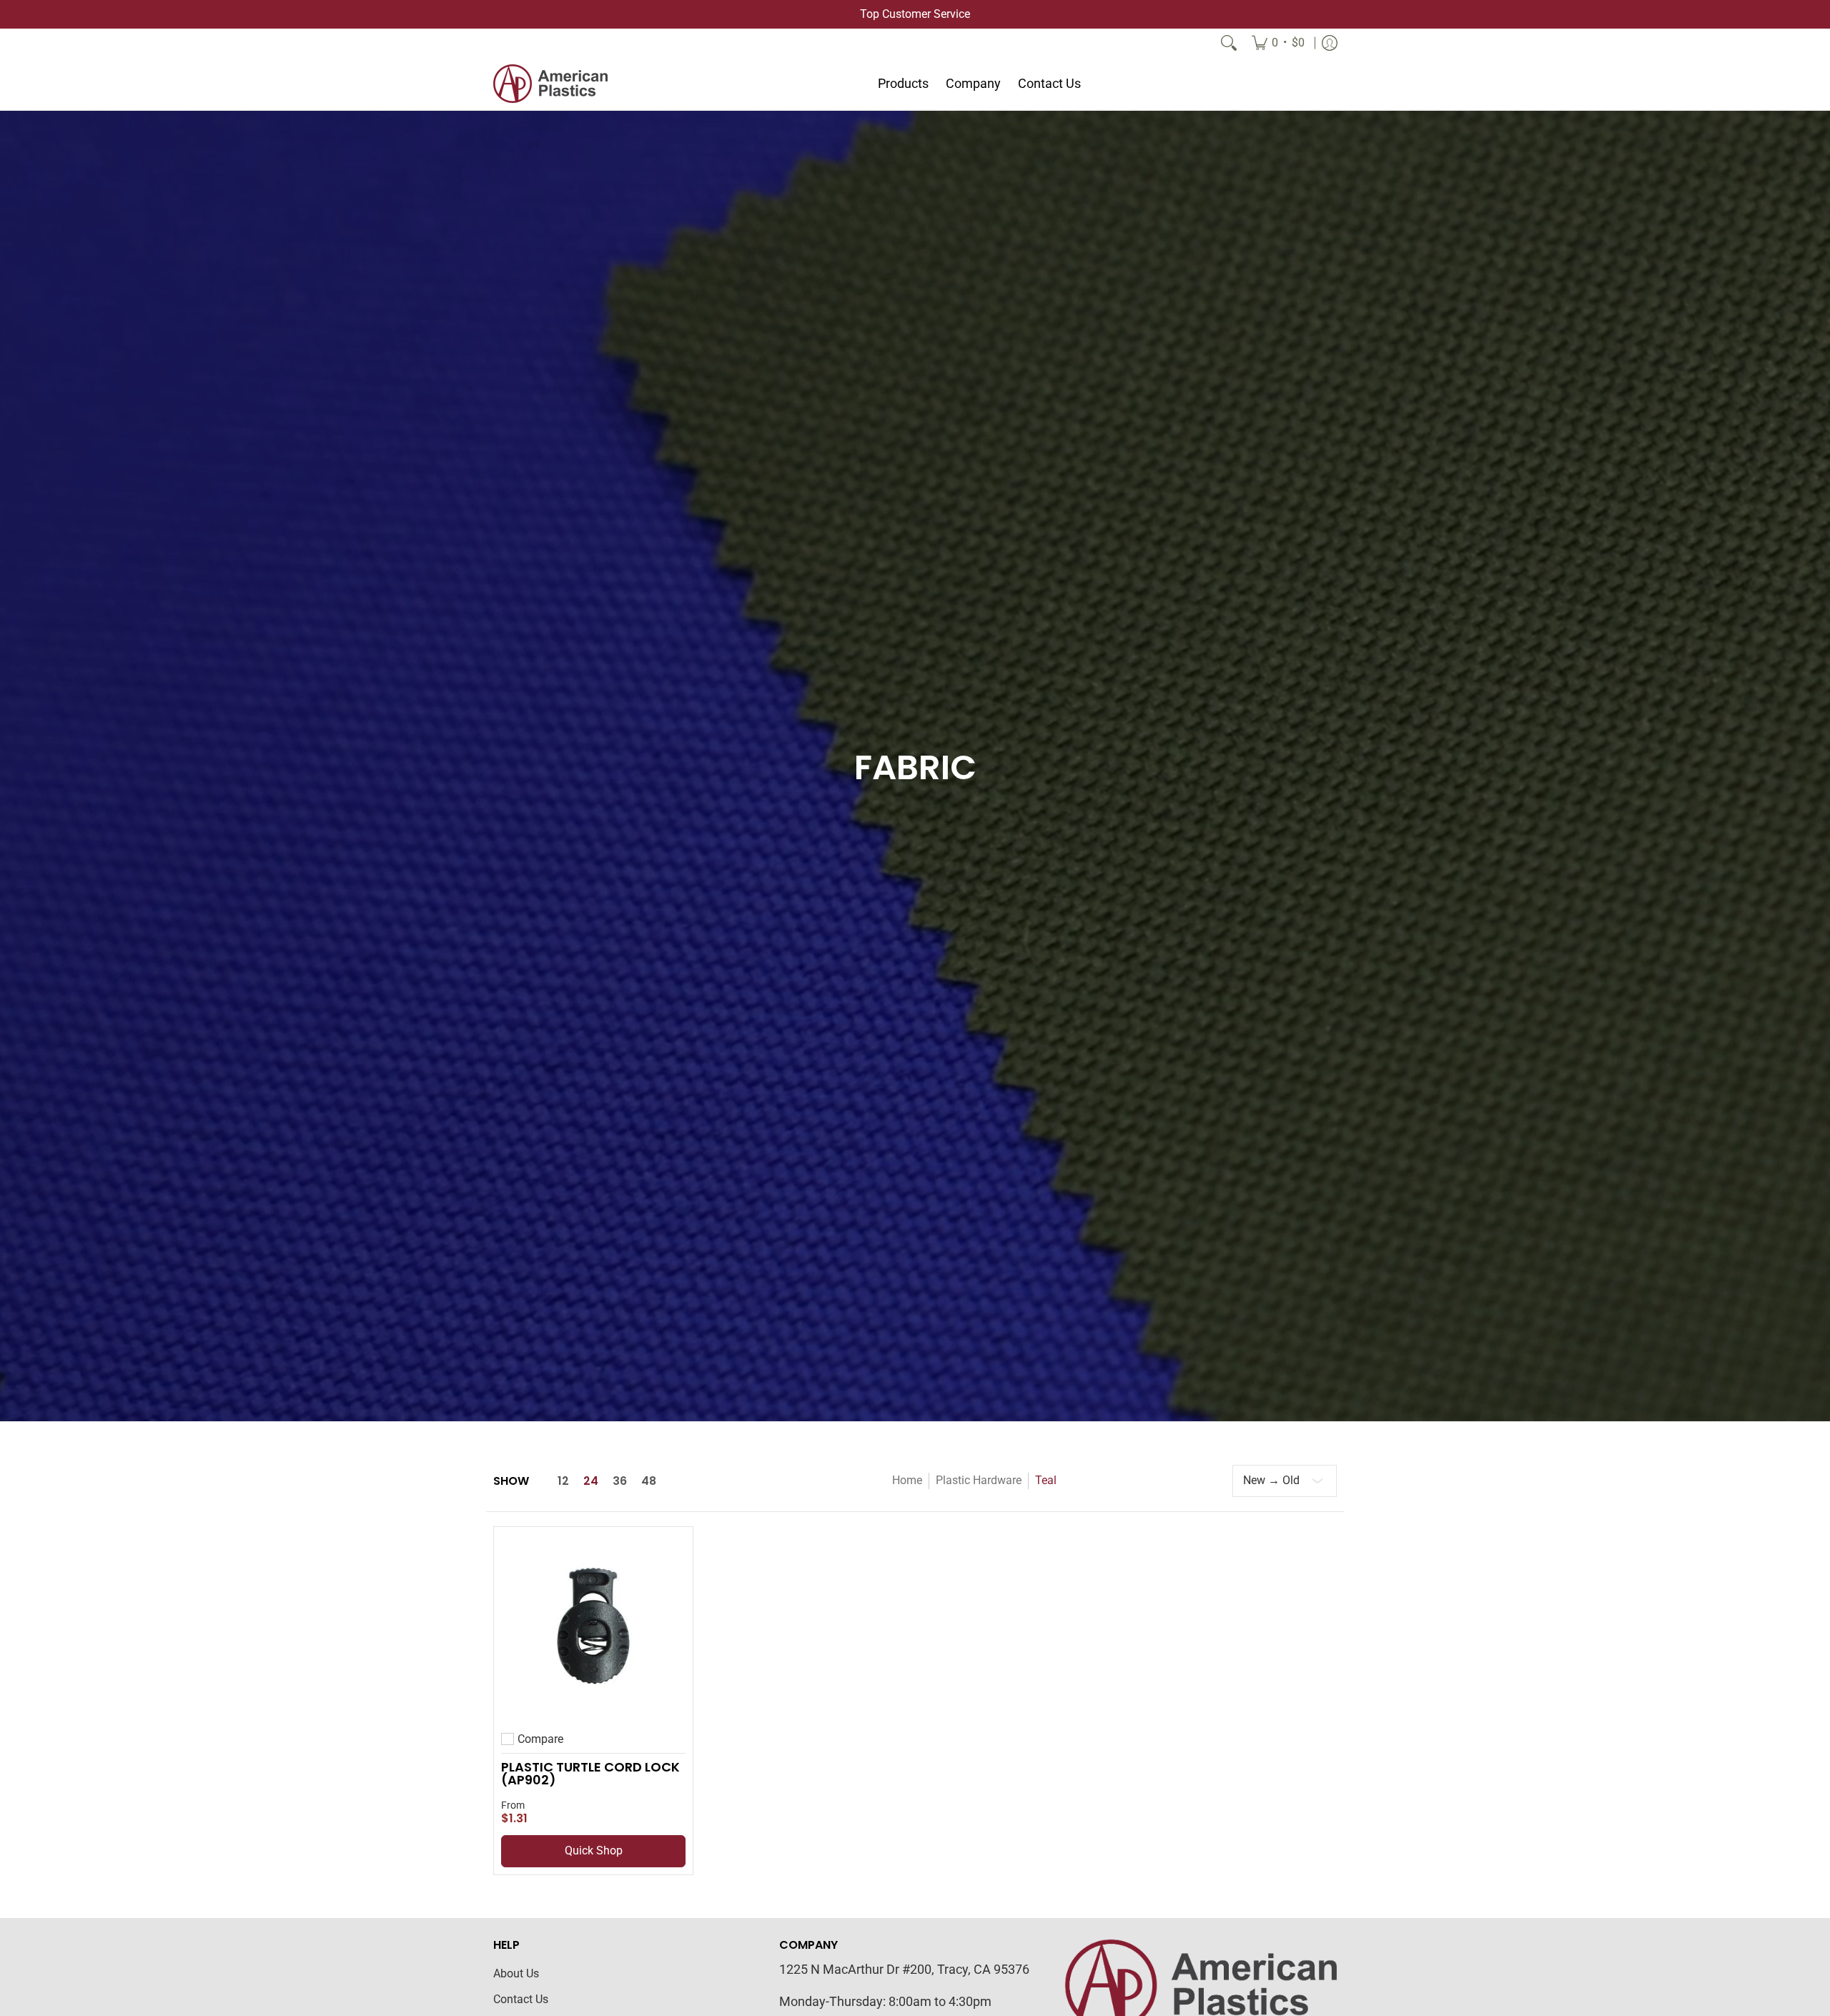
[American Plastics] (550, 84)
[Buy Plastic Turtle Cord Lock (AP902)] (593, 1626)
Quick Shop (594, 1851)
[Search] (1229, 43)
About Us (516, 1973)
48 (649, 1481)
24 (591, 1481)
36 (620, 1481)
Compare (540, 1739)
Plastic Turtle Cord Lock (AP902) (590, 1773)
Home (907, 1480)
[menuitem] (1278, 43)
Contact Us (521, 1999)
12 (563, 1481)
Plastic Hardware (979, 1480)
